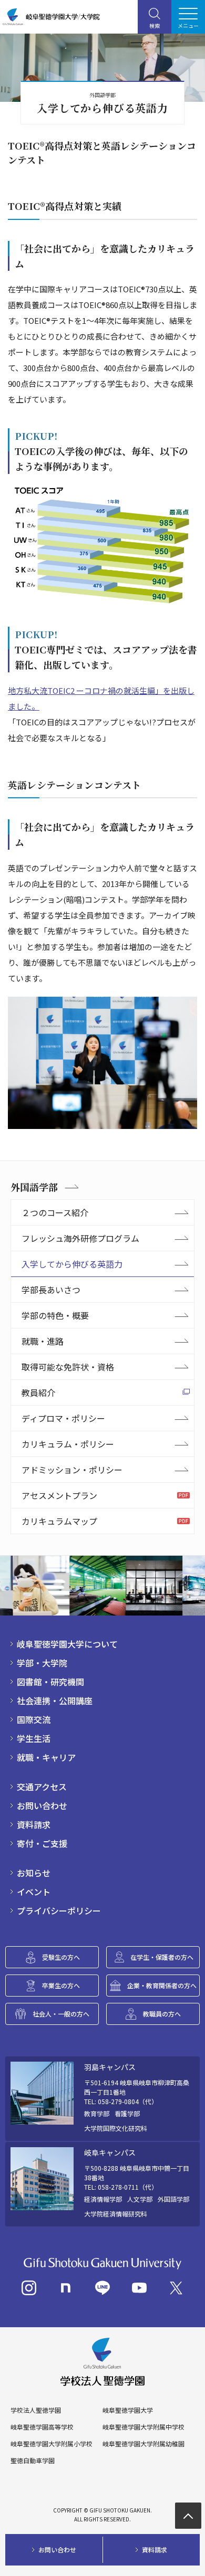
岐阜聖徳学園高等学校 (42, 2427)
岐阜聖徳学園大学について (67, 1644)
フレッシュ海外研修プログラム (80, 1238)
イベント (34, 1892)
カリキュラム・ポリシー (68, 1444)
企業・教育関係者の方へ (162, 1985)
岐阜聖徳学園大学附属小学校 (52, 2444)
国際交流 (34, 1719)
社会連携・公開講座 (55, 1701)
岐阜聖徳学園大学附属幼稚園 (143, 2444)
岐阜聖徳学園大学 (128, 2410)
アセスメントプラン (59, 1495)
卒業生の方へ (61, 1985)
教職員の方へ (162, 2014)
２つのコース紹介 (55, 1212)
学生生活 (34, 1738)
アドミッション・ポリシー (72, 1470)
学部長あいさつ (51, 1290)
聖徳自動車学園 (33, 2461)
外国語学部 (34, 1187)
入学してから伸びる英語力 (72, 1264)
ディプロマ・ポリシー (63, 1418)
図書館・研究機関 (50, 1682)
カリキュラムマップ (59, 1521)
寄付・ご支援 (42, 1843)
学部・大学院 (42, 1663)
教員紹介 (38, 1392)
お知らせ (34, 1873)
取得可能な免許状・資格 (68, 1367)
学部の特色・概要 (55, 1315)
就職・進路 (43, 1341)
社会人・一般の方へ (61, 2014)
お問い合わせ (42, 1806)
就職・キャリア (46, 1757)
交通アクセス (42, 1787)
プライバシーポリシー (59, 1910)
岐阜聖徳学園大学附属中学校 (143, 2427)
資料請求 (34, 1824)
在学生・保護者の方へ (162, 1957)
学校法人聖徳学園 (36, 2410)
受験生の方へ (61, 1957)
